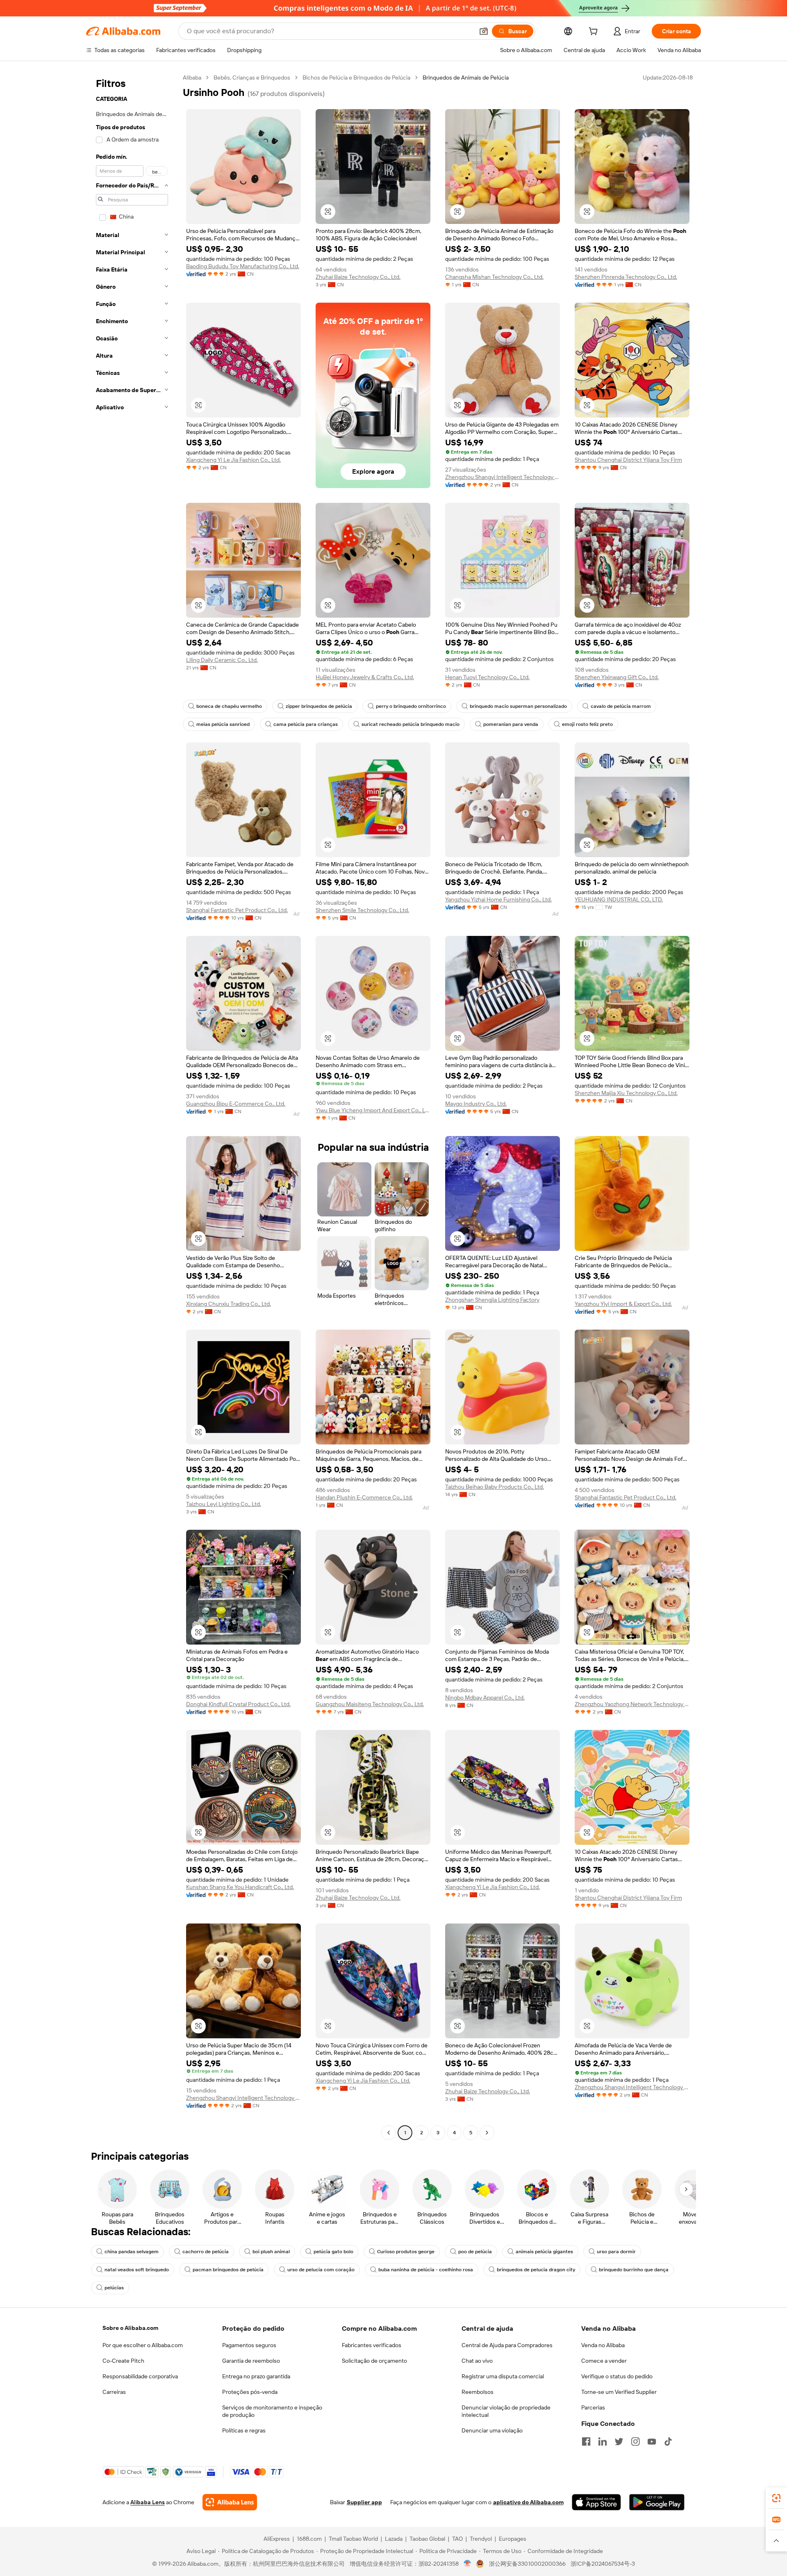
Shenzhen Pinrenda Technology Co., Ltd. (626, 277)
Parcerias (593, 2407)
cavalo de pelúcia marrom (621, 706)
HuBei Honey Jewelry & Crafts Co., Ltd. (365, 677)
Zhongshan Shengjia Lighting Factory (492, 1300)
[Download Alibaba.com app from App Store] (596, 2502)
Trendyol (481, 2539)
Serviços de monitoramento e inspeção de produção (272, 2411)
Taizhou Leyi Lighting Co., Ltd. (224, 1504)
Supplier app (364, 2502)
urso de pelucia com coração (321, 2270)
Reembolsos (478, 2392)
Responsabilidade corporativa (140, 2376)
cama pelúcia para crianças (306, 724)
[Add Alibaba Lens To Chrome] (230, 2502)
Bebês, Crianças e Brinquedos (252, 78)
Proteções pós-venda (250, 2392)
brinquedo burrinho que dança (634, 2270)
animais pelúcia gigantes (544, 2252)
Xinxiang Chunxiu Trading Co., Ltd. (229, 1304)
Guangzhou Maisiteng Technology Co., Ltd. (370, 1704)
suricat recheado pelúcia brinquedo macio (411, 724)
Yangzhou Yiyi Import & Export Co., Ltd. (623, 1304)
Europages (513, 2539)
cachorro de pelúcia (206, 2252)
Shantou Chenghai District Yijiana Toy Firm (628, 460)
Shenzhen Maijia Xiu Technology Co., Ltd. (626, 1093)
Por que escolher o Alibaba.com (143, 2345)
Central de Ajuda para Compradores (507, 2345)
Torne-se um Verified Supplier (619, 2392)
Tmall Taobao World (353, 2539)
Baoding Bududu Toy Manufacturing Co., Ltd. (243, 266)
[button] (484, 31)
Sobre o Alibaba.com (130, 2328)
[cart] (595, 32)
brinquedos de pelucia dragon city (536, 2270)
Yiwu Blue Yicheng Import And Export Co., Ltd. (373, 1110)
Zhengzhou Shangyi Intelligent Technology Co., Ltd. (503, 477)
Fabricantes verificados (372, 2345)
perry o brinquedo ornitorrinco (411, 706)
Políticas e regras (244, 2430)
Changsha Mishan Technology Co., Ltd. (494, 277)
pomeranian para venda (511, 724)
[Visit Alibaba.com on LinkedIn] (603, 2441)
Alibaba (192, 78)
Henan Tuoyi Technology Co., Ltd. (487, 677)
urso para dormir (616, 2252)
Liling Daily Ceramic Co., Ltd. (222, 660)
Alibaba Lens (148, 2502)
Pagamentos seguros (249, 2345)
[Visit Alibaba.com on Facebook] (586, 2441)
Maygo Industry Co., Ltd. (476, 1104)
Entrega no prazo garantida (256, 2376)
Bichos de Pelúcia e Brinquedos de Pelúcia (356, 78)
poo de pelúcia (475, 2252)
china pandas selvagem (132, 2252)
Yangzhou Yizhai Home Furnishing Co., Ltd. (498, 899)
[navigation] (132, 1106)
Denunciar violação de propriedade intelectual (506, 2411)
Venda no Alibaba (603, 2345)
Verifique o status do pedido (617, 2376)
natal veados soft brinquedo (137, 2270)
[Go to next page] (487, 2133)
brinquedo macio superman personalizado (518, 706)
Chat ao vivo (477, 2361)
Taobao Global (427, 2539)
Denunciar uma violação (492, 2430)
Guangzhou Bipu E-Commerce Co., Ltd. (236, 1104)
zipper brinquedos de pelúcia (319, 706)
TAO (457, 2539)
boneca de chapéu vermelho (229, 706)
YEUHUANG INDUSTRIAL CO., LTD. (619, 899)
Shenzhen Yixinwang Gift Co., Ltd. (617, 677)
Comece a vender (604, 2361)
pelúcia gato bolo (333, 2252)
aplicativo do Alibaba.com (528, 2502)
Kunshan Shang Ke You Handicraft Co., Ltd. (240, 1887)
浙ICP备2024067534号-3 (603, 2564)
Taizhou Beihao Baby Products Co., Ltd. (495, 1487)
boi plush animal (271, 2252)
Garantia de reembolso (251, 2361)
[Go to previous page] (389, 2133)
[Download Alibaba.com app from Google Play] (657, 2502)
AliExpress (277, 2539)
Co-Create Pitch (123, 2361)
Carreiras (114, 2392)
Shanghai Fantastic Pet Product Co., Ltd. (237, 910)
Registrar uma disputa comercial (503, 2376)
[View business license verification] (467, 2564)
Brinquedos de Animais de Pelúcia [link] (466, 78)
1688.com (309, 2539)
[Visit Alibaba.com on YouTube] (652, 2441)
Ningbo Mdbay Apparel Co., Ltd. (485, 1698)
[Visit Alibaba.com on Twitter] (619, 2441)
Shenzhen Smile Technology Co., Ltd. (362, 910)
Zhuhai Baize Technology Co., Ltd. (358, 277)
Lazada (394, 2539)
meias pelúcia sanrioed (223, 724)
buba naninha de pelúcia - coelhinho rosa (426, 2270)
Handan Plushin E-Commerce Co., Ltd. (364, 1497)
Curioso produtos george (406, 2252)
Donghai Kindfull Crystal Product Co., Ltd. (238, 1704)
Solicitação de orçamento (374, 2361)
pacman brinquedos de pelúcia (228, 2270)
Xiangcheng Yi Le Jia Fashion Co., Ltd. (233, 460)
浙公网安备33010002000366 (527, 2564)
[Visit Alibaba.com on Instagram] (635, 2441)
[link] (776, 2498)
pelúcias (114, 2288)
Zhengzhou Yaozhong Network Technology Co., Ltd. (632, 1704)
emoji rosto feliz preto (587, 724)
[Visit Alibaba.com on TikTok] (668, 2441)
